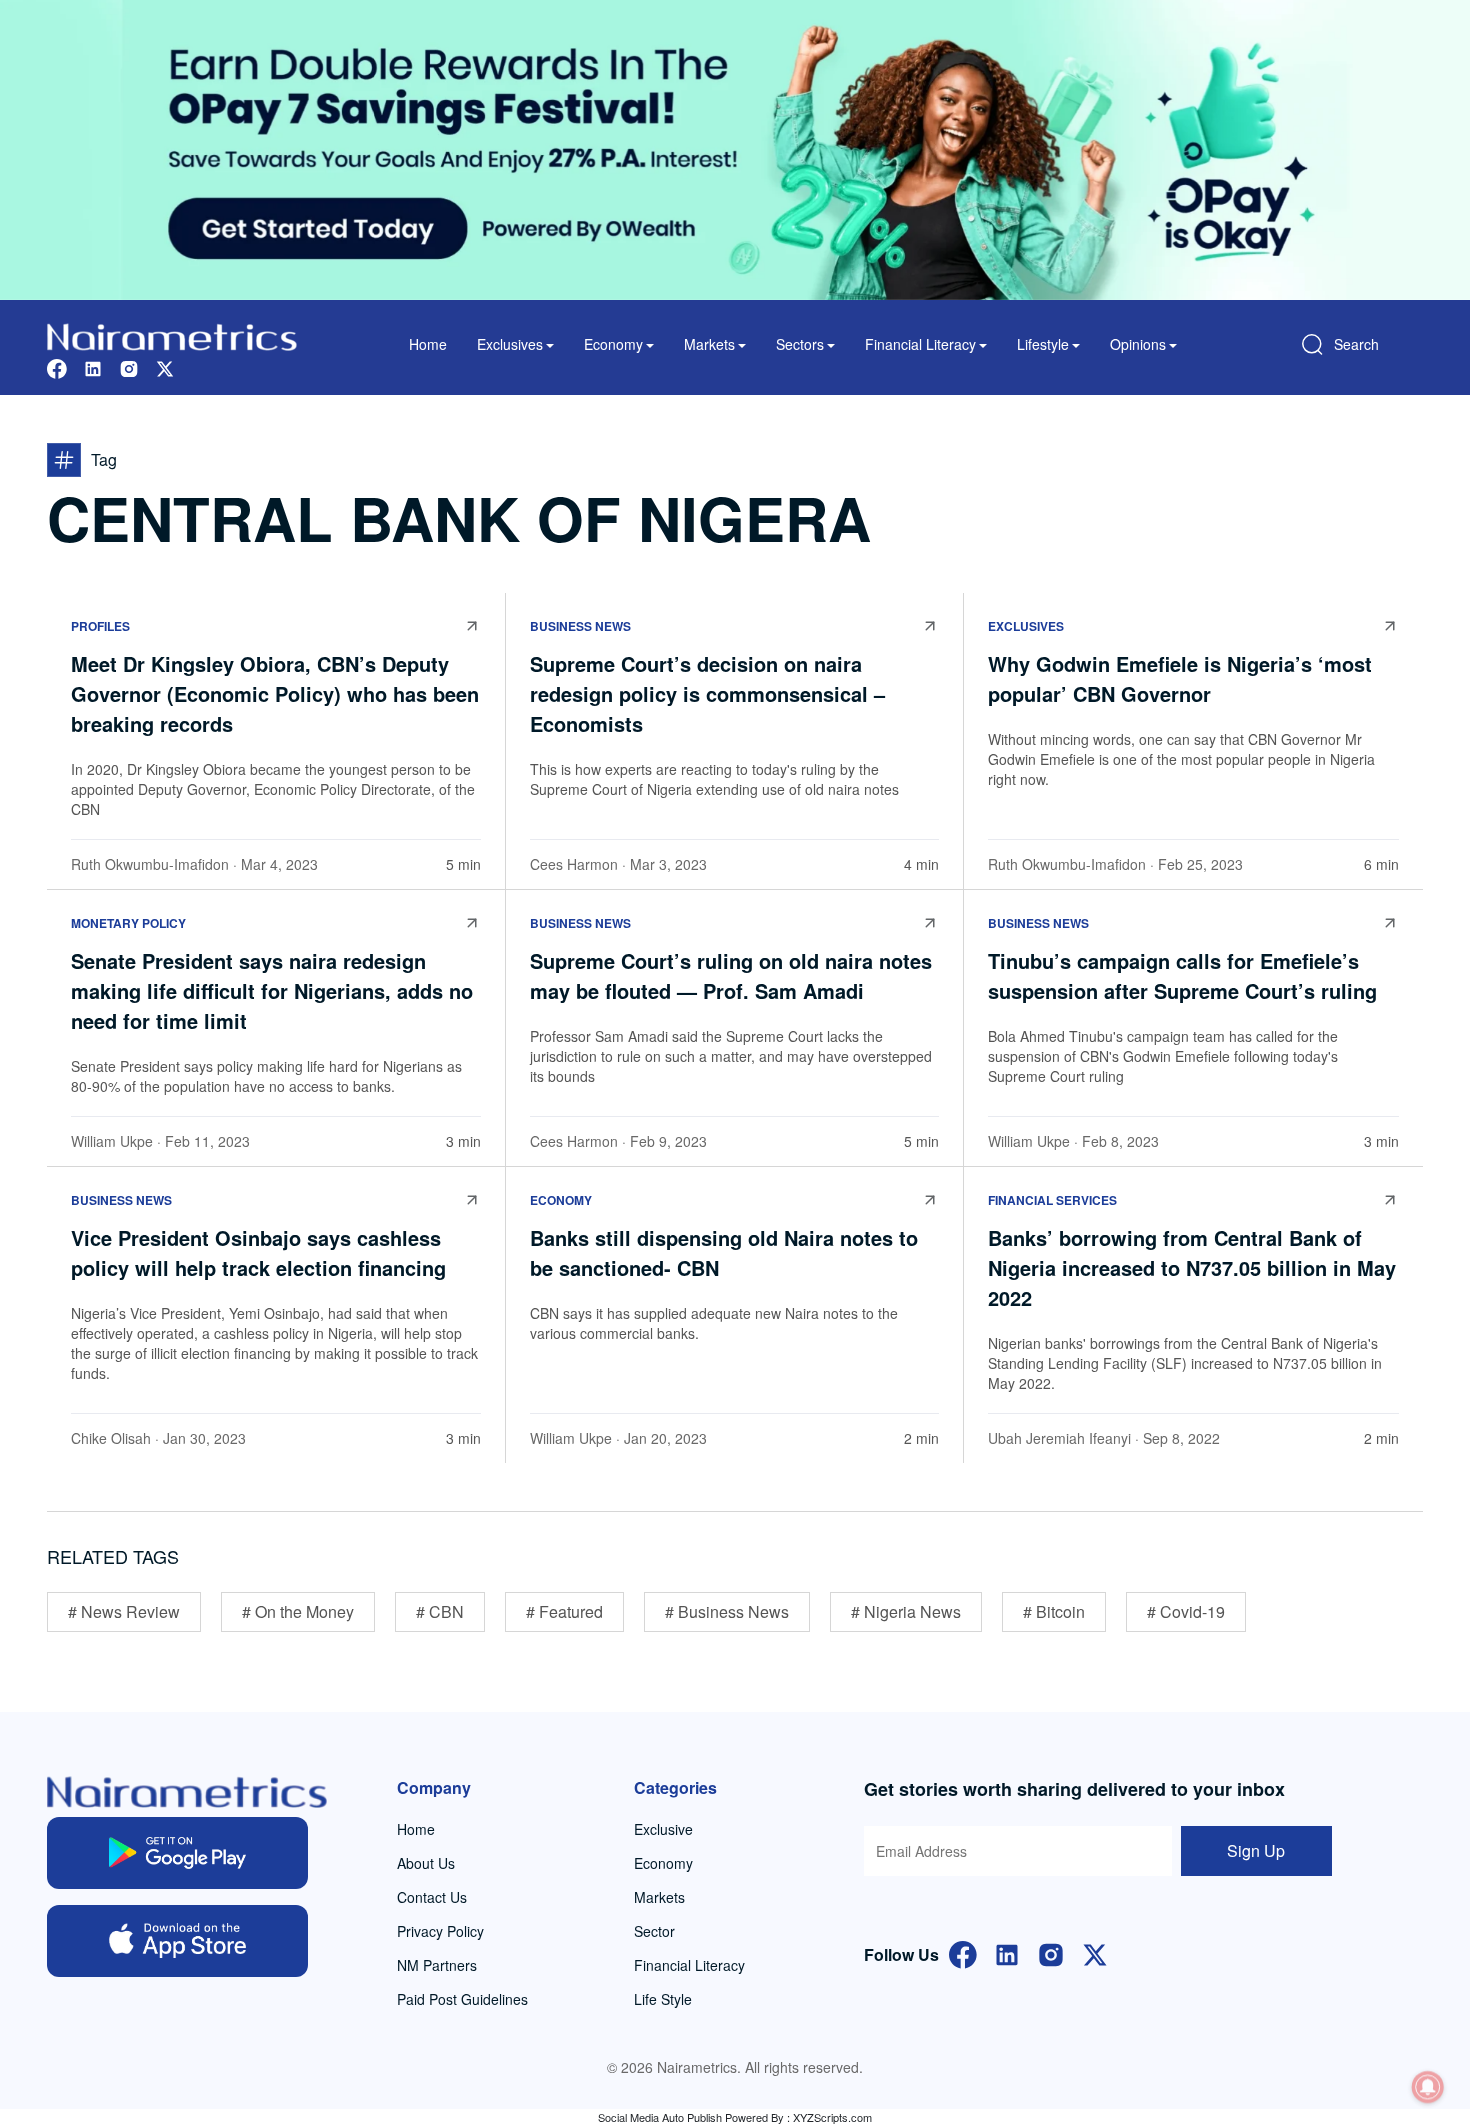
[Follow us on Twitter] (165, 366)
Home (428, 344)
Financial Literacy (689, 1965)
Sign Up (1256, 1850)
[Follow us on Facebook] (57, 366)
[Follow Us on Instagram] (1051, 1952)
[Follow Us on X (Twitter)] (1095, 1952)
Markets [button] (709, 344)
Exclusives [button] (510, 344)
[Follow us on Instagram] (129, 366)
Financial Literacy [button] (920, 344)
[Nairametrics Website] (172, 334)
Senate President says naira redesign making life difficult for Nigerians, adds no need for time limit (272, 990)
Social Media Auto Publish (660, 2117)
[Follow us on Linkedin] (93, 366)
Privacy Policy (440, 1931)
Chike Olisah (111, 1438)
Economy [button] (613, 344)
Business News (580, 626)
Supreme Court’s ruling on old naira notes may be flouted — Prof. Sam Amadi (731, 975)
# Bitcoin (1054, 1611)
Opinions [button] (1138, 344)
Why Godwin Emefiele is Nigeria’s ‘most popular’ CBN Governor (1180, 678)
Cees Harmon (574, 864)
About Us (426, 1863)
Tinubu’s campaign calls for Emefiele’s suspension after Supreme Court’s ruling (1182, 975)
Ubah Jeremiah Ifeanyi (1059, 1438)
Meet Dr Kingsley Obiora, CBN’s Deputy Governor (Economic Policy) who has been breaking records (275, 693)
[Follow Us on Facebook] (963, 1952)
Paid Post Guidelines (462, 1999)
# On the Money (298, 1611)
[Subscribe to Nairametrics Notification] (1428, 2087)
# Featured (564, 1611)
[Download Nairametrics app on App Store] (177, 1941)
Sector (654, 1931)
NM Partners (437, 1965)
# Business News (727, 1611)
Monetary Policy (128, 923)
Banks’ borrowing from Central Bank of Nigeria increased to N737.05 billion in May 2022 (1192, 1267)
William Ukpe (112, 1141)
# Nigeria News (906, 1611)
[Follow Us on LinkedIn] (1007, 1952)
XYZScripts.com (832, 2117)
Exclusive (663, 1829)
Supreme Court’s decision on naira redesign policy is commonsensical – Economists (707, 693)
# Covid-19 (1186, 1611)
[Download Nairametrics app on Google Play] (177, 1853)
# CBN (440, 1611)
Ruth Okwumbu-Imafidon (150, 864)
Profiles (100, 626)
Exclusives (1026, 626)
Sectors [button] (800, 344)
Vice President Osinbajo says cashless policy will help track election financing (258, 1252)
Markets (659, 1897)
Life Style (663, 1999)
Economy (561, 1200)
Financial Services (1052, 1200)
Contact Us (432, 1897)
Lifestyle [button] (1043, 344)
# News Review (124, 1611)
